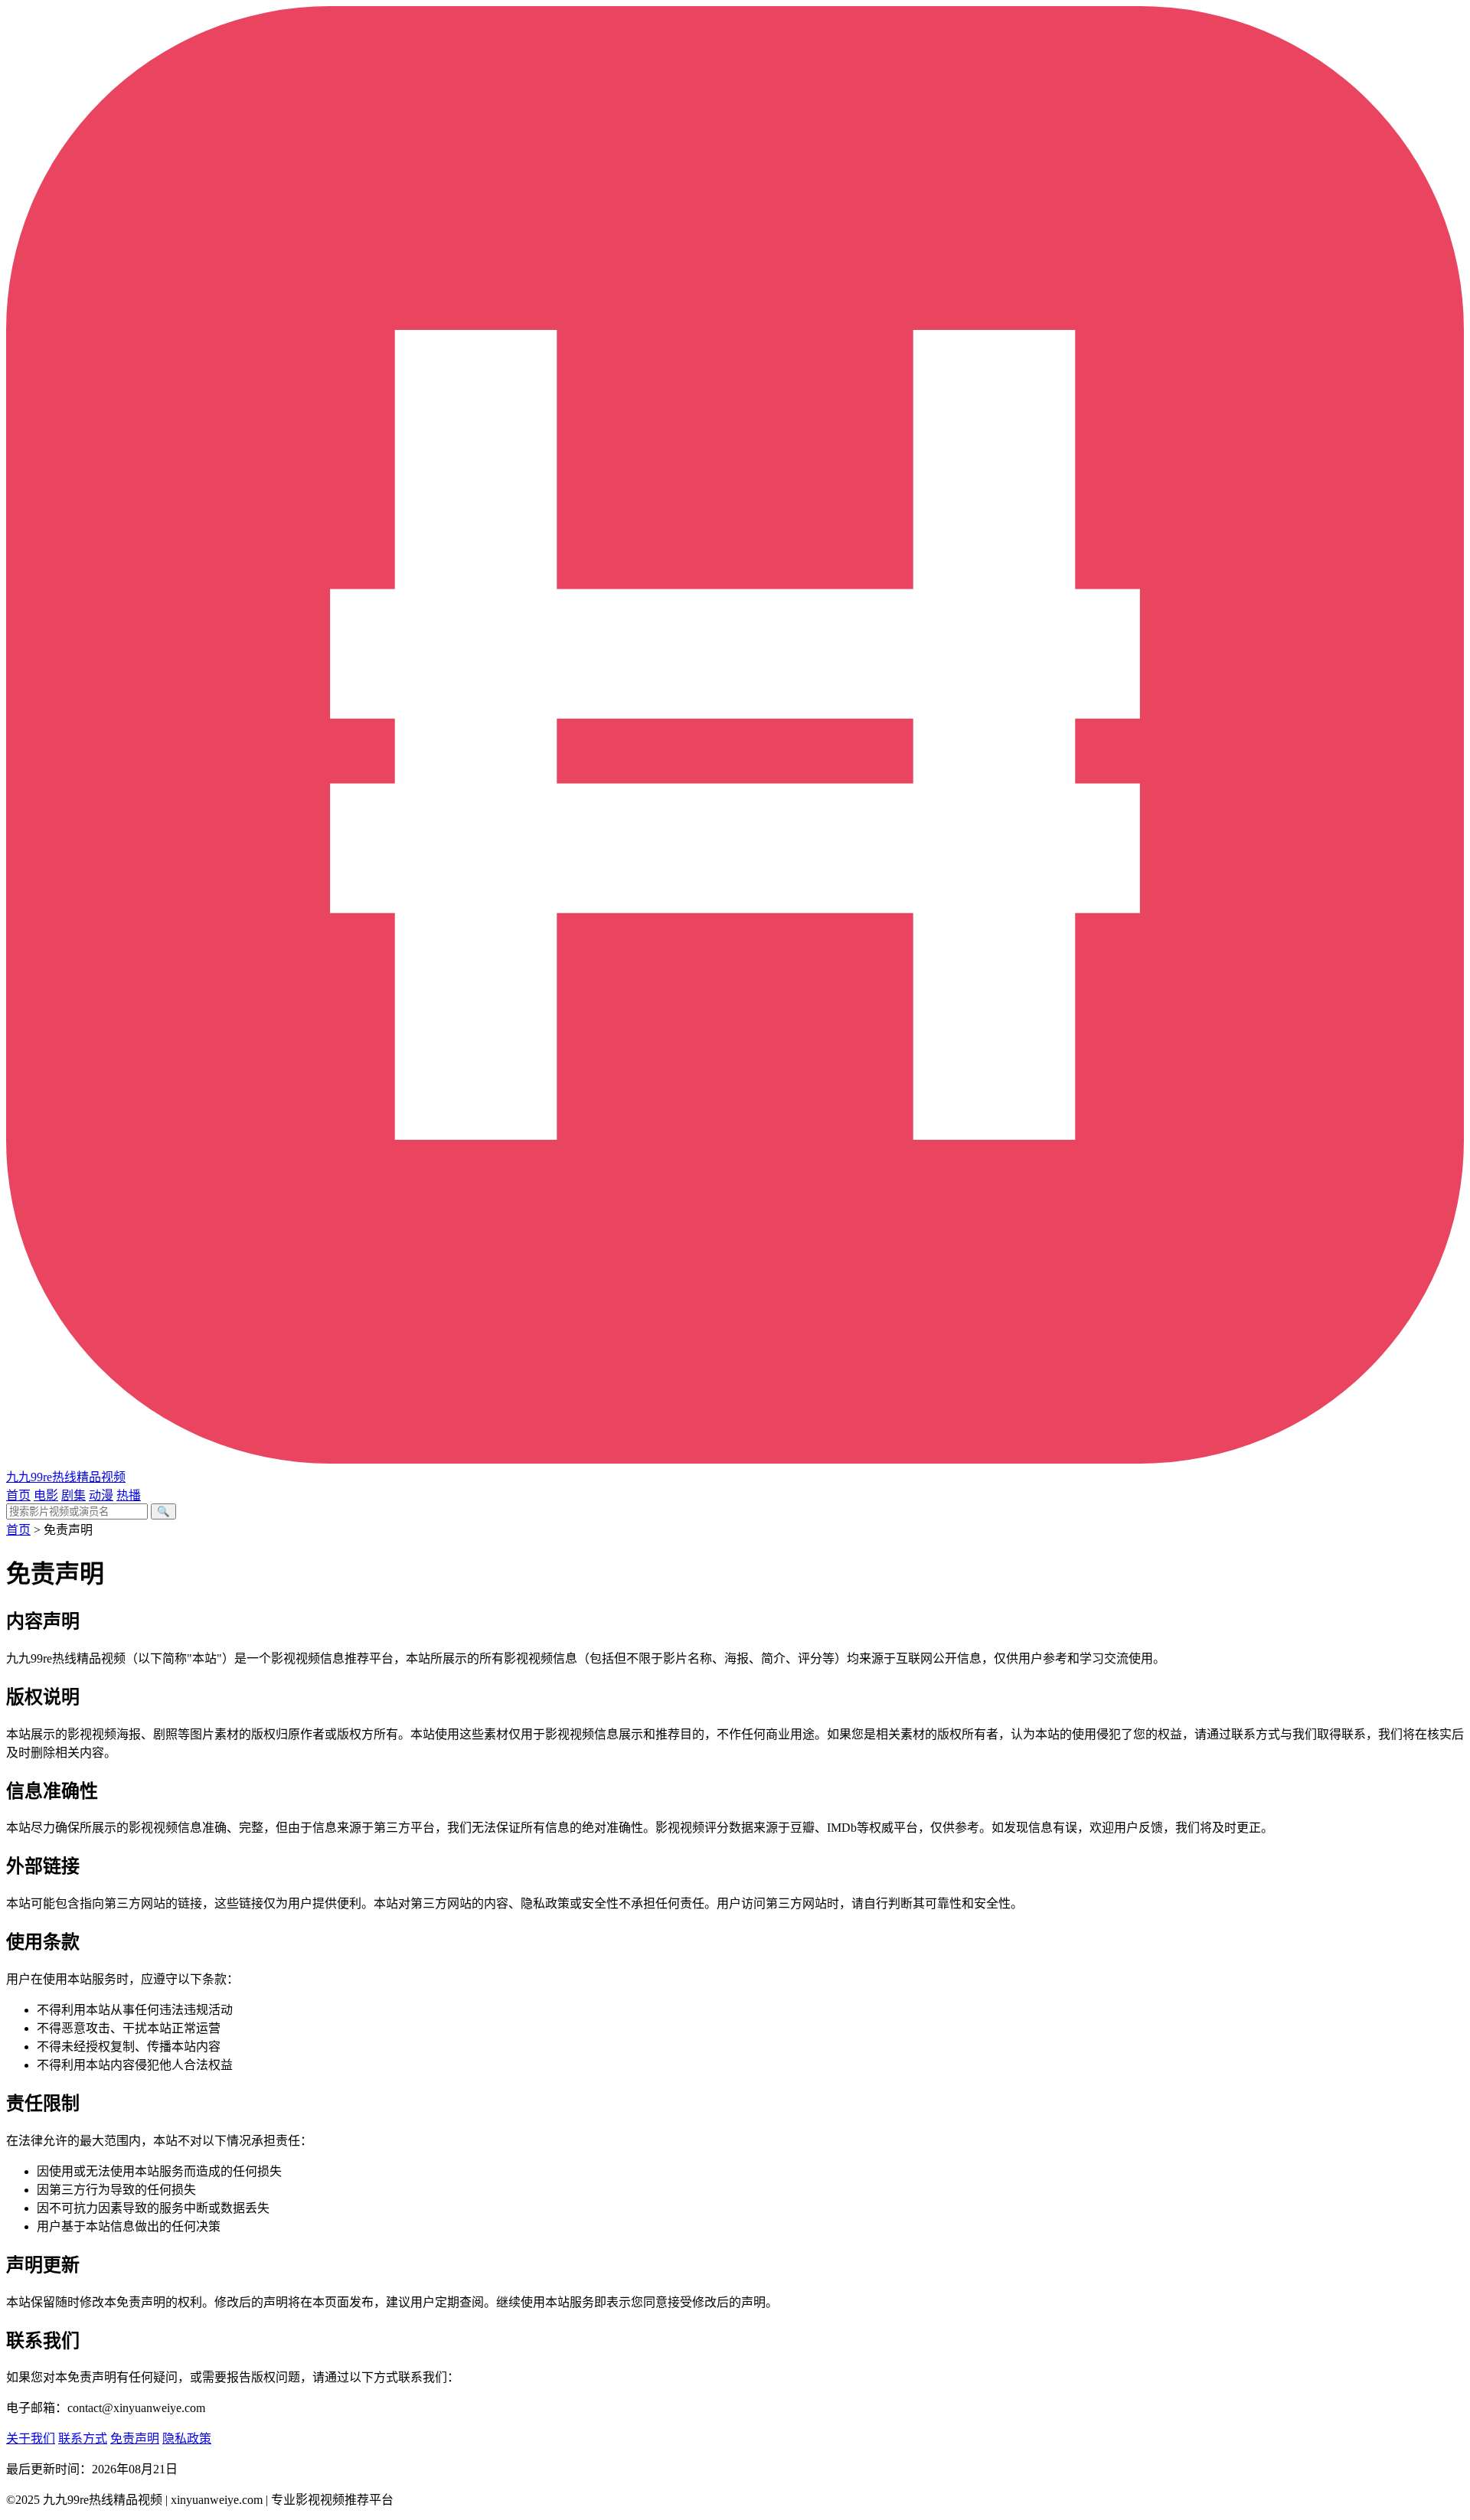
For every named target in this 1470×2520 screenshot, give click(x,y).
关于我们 (31, 2438)
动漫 (101, 1495)
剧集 (73, 1495)
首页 (18, 1495)
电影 (46, 1495)
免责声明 (135, 2438)
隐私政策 (187, 2438)
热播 (129, 1495)
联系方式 (83, 2438)
